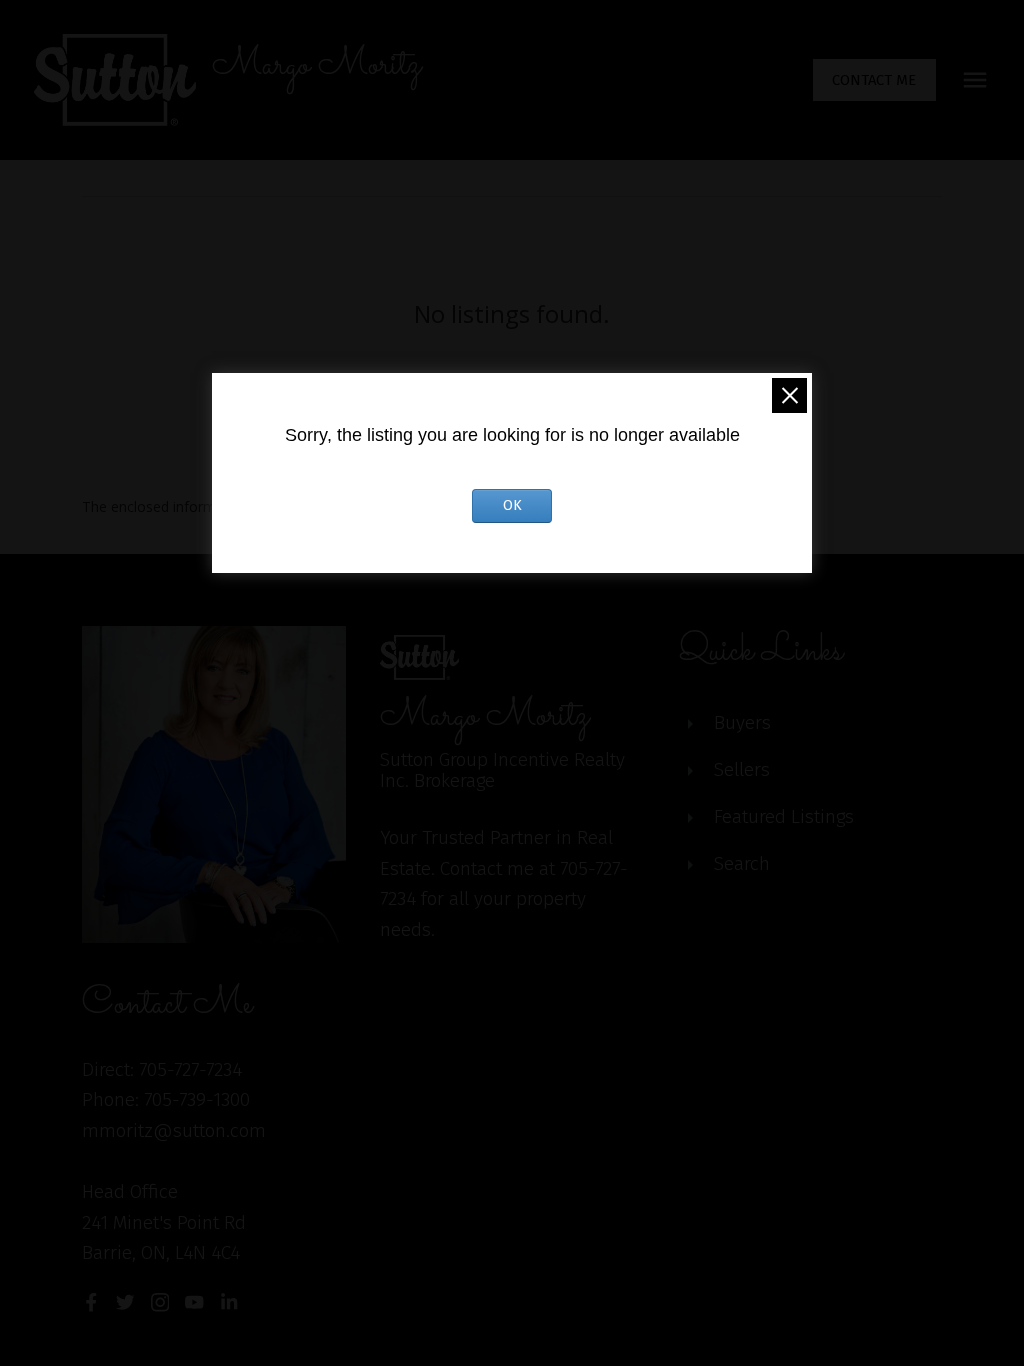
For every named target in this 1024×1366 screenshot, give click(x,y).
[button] (874, 80)
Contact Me (874, 80)
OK (512, 505)
